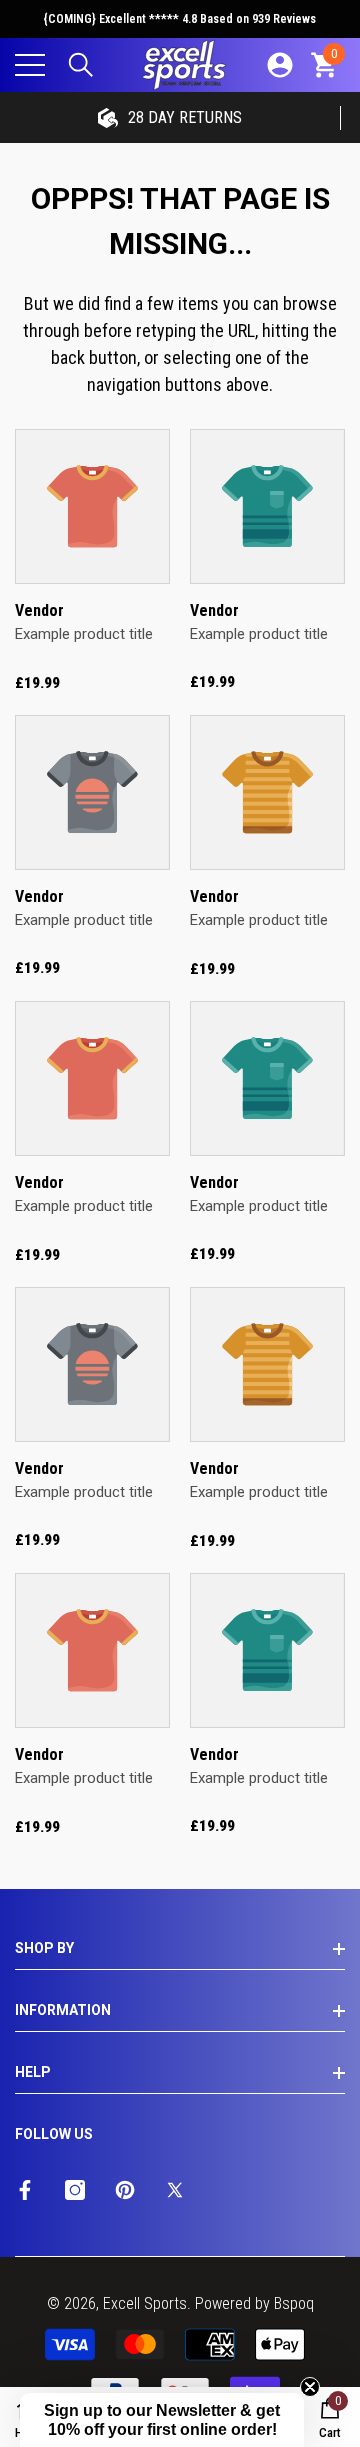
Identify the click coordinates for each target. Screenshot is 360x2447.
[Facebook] (25, 2190)
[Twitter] (175, 2190)
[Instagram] (75, 2190)
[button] (81, 65)
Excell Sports (145, 2303)
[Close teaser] (310, 2387)
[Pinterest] (125, 2190)
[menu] (30, 65)
